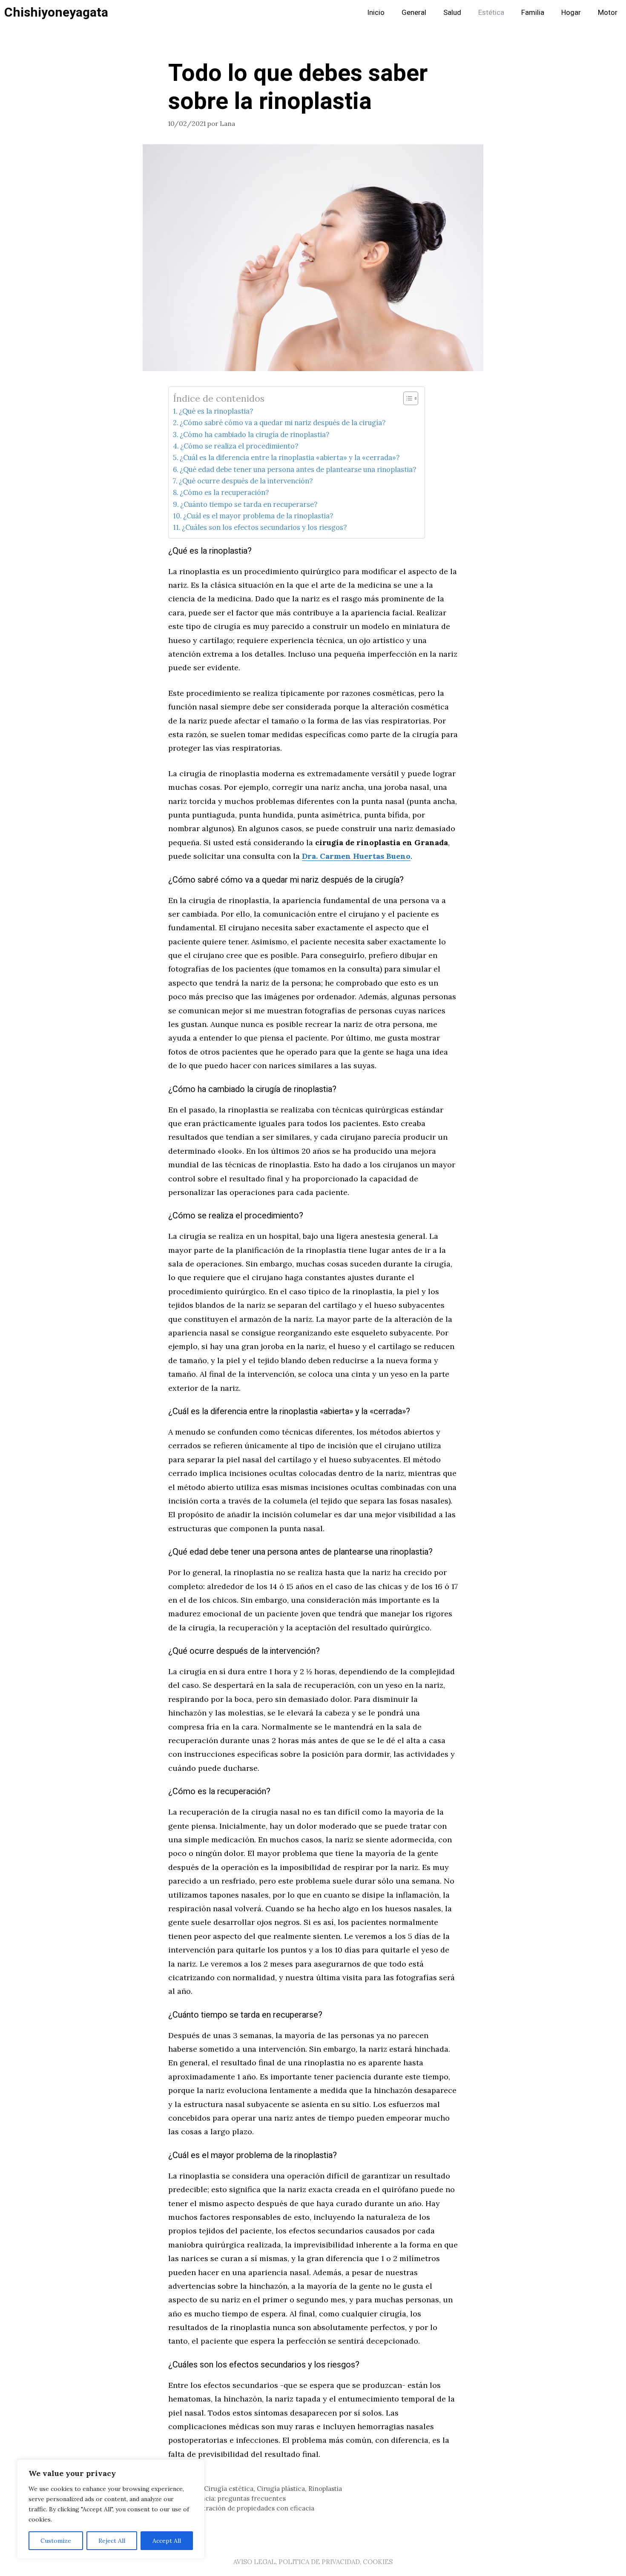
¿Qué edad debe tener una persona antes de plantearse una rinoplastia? (298, 469)
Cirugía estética (229, 2489)
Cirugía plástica (281, 2489)
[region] (111, 2509)
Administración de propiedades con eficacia (246, 2508)
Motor (608, 13)
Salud (452, 13)
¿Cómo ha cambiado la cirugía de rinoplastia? (254, 435)
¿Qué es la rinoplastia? (216, 411)
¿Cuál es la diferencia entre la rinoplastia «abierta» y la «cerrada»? (290, 457)
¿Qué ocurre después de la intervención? (246, 481)
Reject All (112, 2541)
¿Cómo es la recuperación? (224, 492)
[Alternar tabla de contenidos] (406, 398)
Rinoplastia (325, 2489)
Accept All (167, 2541)
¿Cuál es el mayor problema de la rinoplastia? (258, 516)
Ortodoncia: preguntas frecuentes (232, 2498)
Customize (56, 2541)
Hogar (571, 13)
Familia (533, 13)
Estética (491, 13)
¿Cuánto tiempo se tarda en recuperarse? (249, 504)
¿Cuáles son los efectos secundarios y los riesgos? (264, 527)
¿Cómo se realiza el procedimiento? (239, 446)
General (414, 13)
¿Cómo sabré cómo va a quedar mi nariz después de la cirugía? (283, 423)
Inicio (376, 13)
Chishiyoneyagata (56, 13)
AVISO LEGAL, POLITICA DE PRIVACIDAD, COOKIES (313, 2562)
